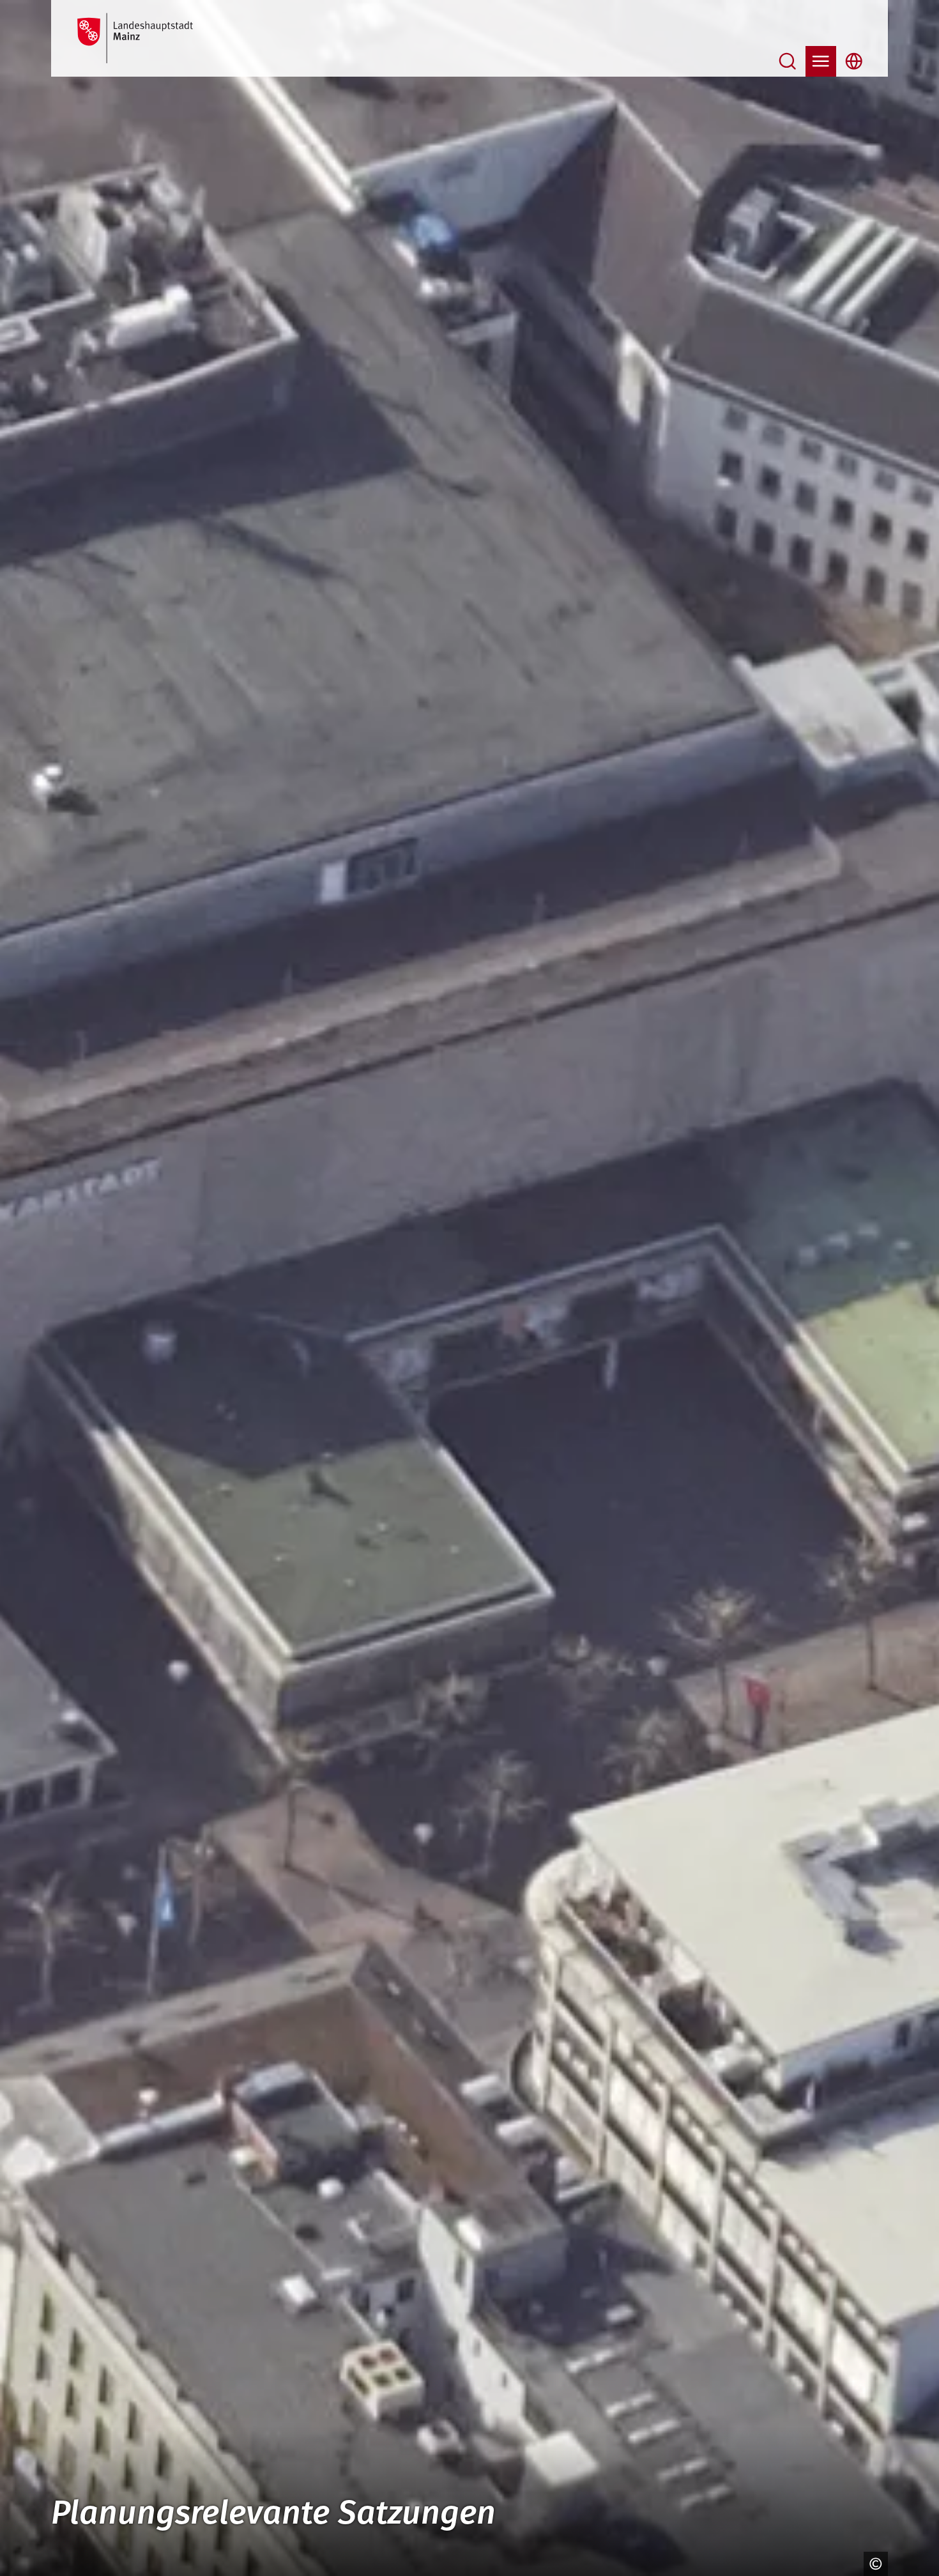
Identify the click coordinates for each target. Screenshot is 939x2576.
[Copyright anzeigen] (873, 2564)
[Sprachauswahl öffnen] (854, 61)
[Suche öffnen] (788, 61)
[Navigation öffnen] (821, 61)
